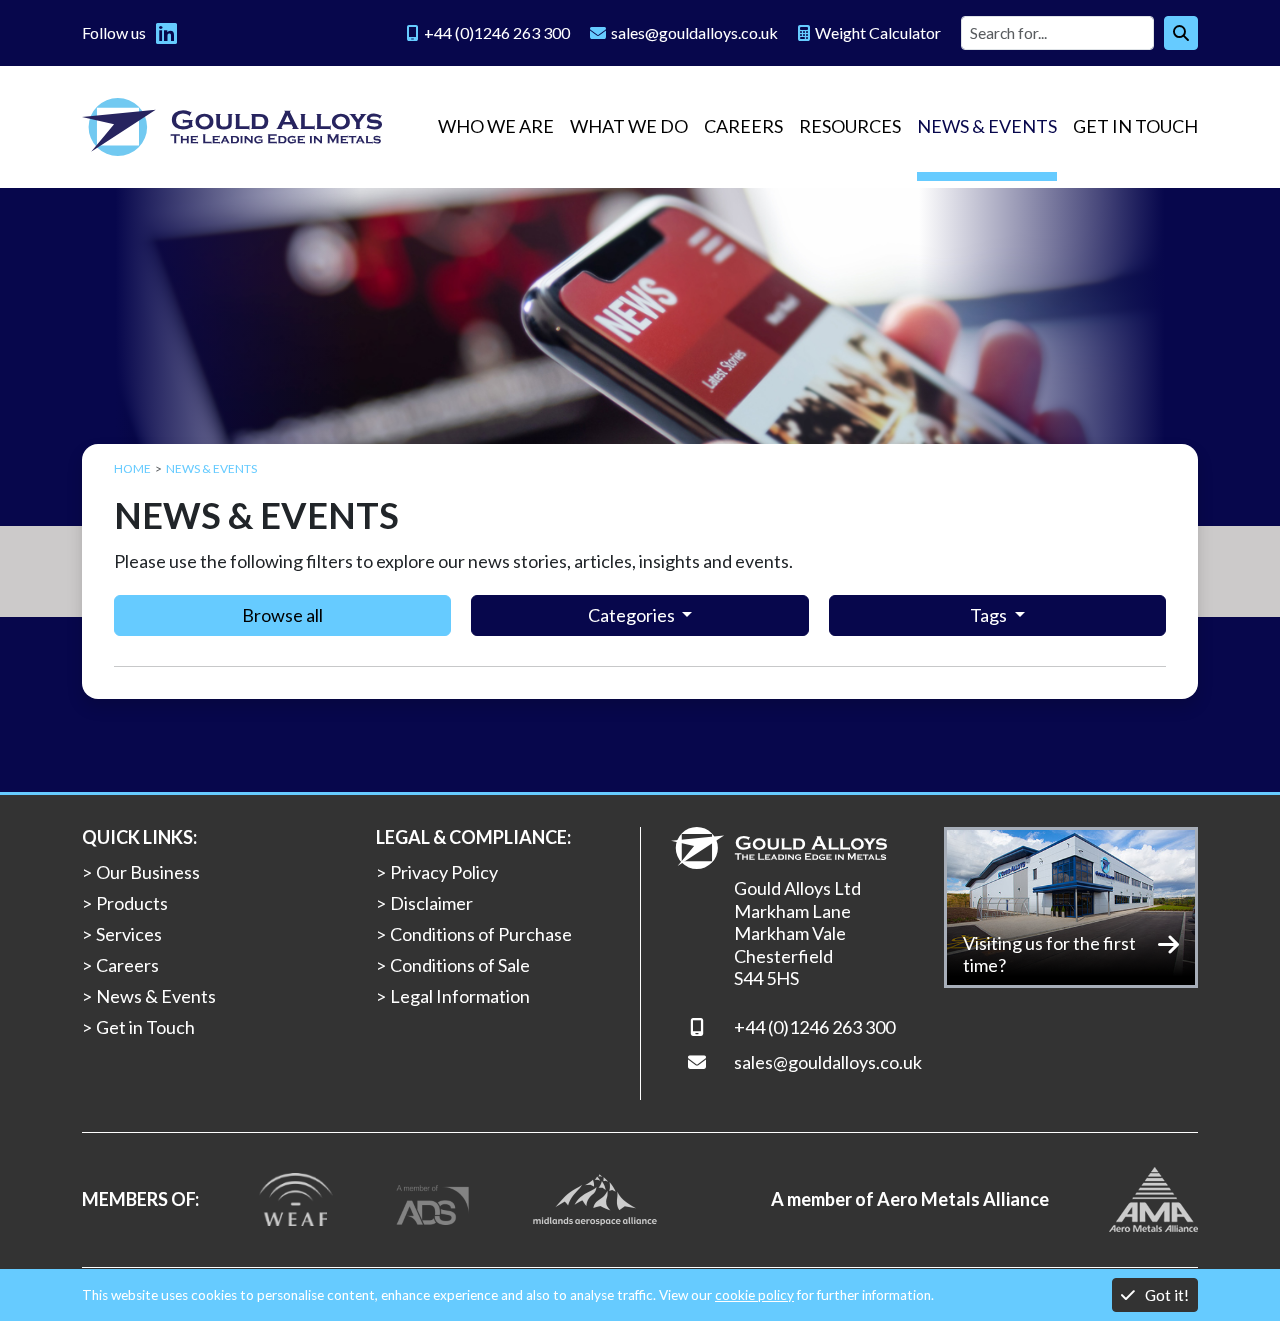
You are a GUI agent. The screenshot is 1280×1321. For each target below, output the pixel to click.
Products (132, 903)
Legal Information (460, 996)
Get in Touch (1135, 126)
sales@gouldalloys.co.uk (828, 1062)
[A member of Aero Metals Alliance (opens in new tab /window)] (1153, 1197)
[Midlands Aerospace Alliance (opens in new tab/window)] (595, 1197)
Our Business (148, 872)
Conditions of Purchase (481, 934)
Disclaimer (431, 903)
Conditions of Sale (460, 965)
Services (129, 934)
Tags (990, 615)
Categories (633, 615)
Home (132, 468)
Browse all (282, 615)
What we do (629, 126)
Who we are (496, 126)
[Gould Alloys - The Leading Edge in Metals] (232, 127)
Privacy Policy (444, 872)
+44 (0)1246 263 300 (814, 1027)
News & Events (987, 126)
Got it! (1167, 1294)
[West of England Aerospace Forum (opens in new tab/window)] (296, 1197)
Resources (850, 126)
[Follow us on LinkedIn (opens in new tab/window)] (166, 32)
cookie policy (754, 1295)
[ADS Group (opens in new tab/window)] (433, 1197)
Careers (743, 126)
